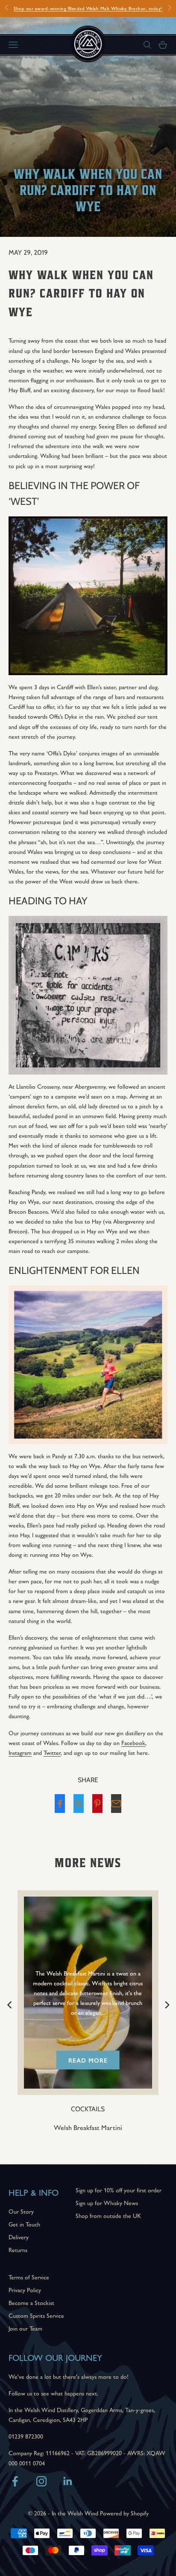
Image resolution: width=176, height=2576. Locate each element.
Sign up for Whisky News (107, 2203)
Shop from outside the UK (108, 2215)
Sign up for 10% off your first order (119, 2190)
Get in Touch (24, 2224)
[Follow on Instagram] (41, 2481)
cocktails (90, 2109)
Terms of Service (29, 2277)
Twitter (52, 1752)
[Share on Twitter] (79, 1804)
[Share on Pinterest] (97, 1804)
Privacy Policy (25, 2290)
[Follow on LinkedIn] (68, 2481)
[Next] (166, 2004)
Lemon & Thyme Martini (90, 2127)
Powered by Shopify (124, 2513)
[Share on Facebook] (60, 1804)
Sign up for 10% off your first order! (88, 8)
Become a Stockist (31, 2302)
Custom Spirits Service (36, 2315)
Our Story (21, 2211)
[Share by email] (116, 1804)
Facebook (133, 1743)
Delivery (19, 2237)
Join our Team (25, 2328)
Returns (18, 2250)
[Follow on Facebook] (15, 2481)
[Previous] (10, 2004)
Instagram (20, 1752)
